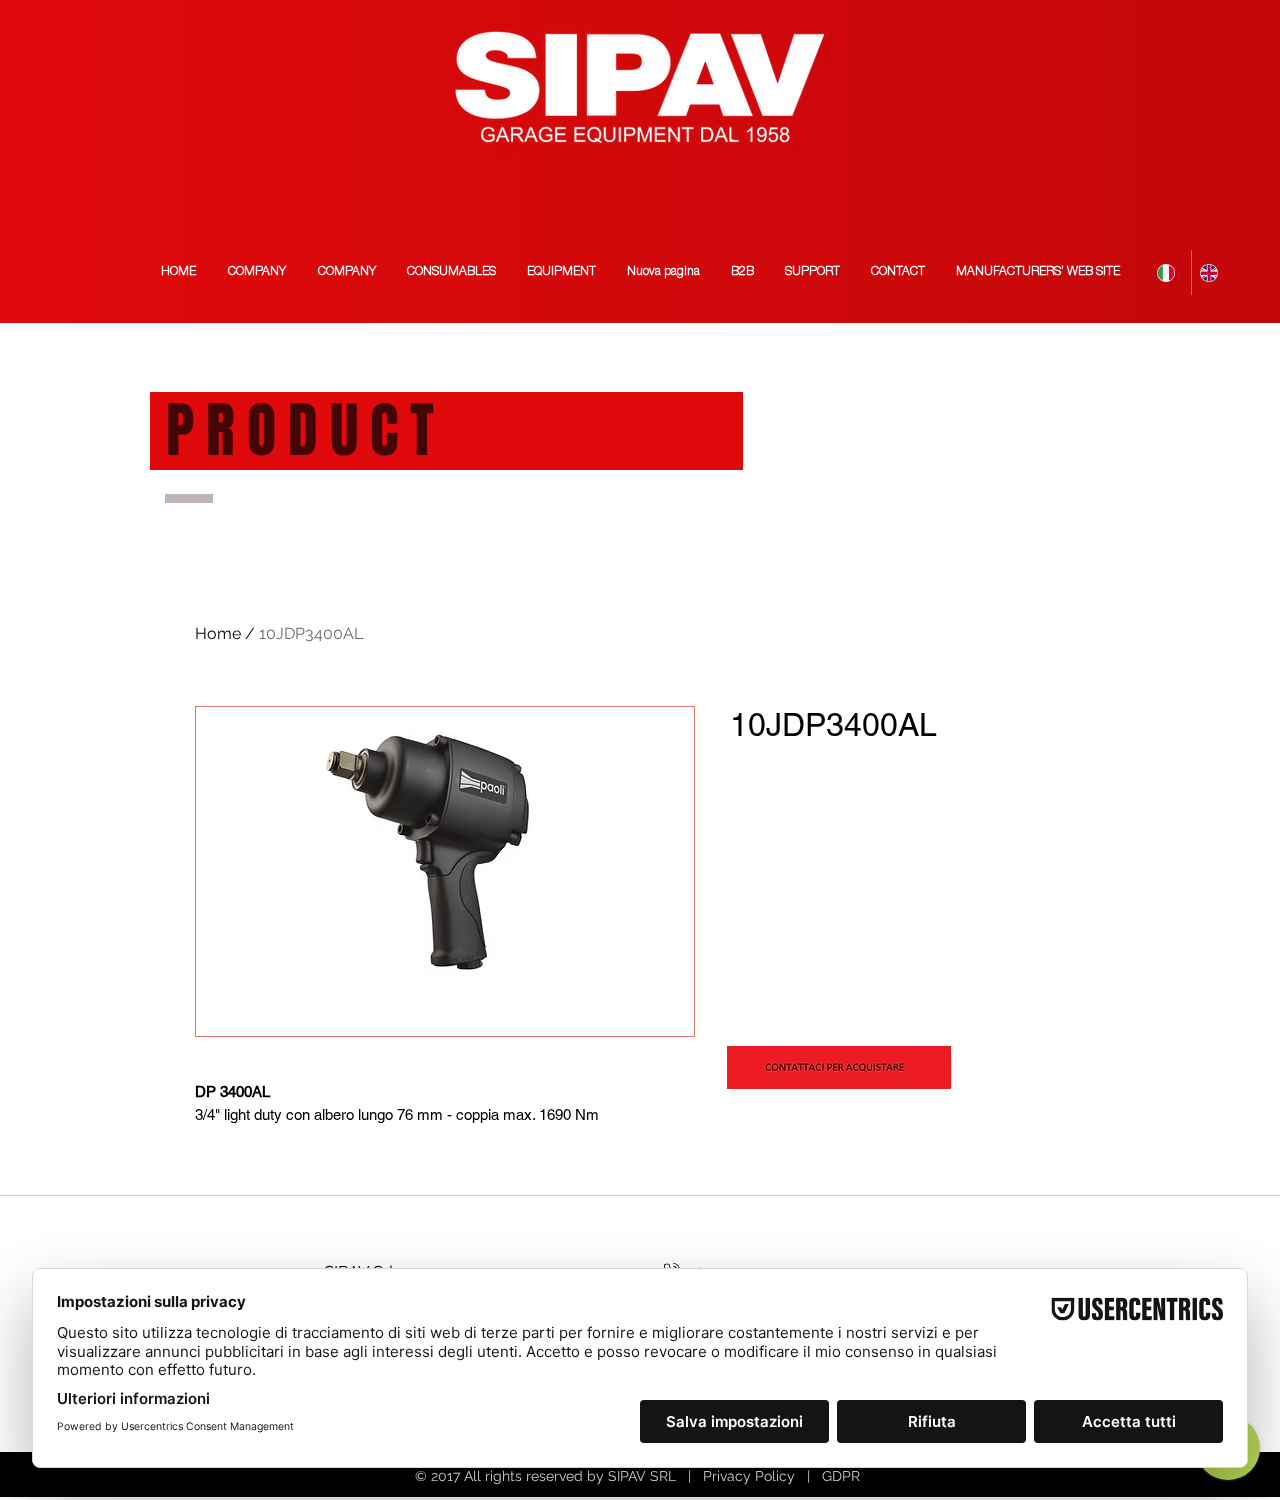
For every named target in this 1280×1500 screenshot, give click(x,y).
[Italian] (1170, 272)
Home (218, 633)
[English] (1212, 272)
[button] (1037, 272)
